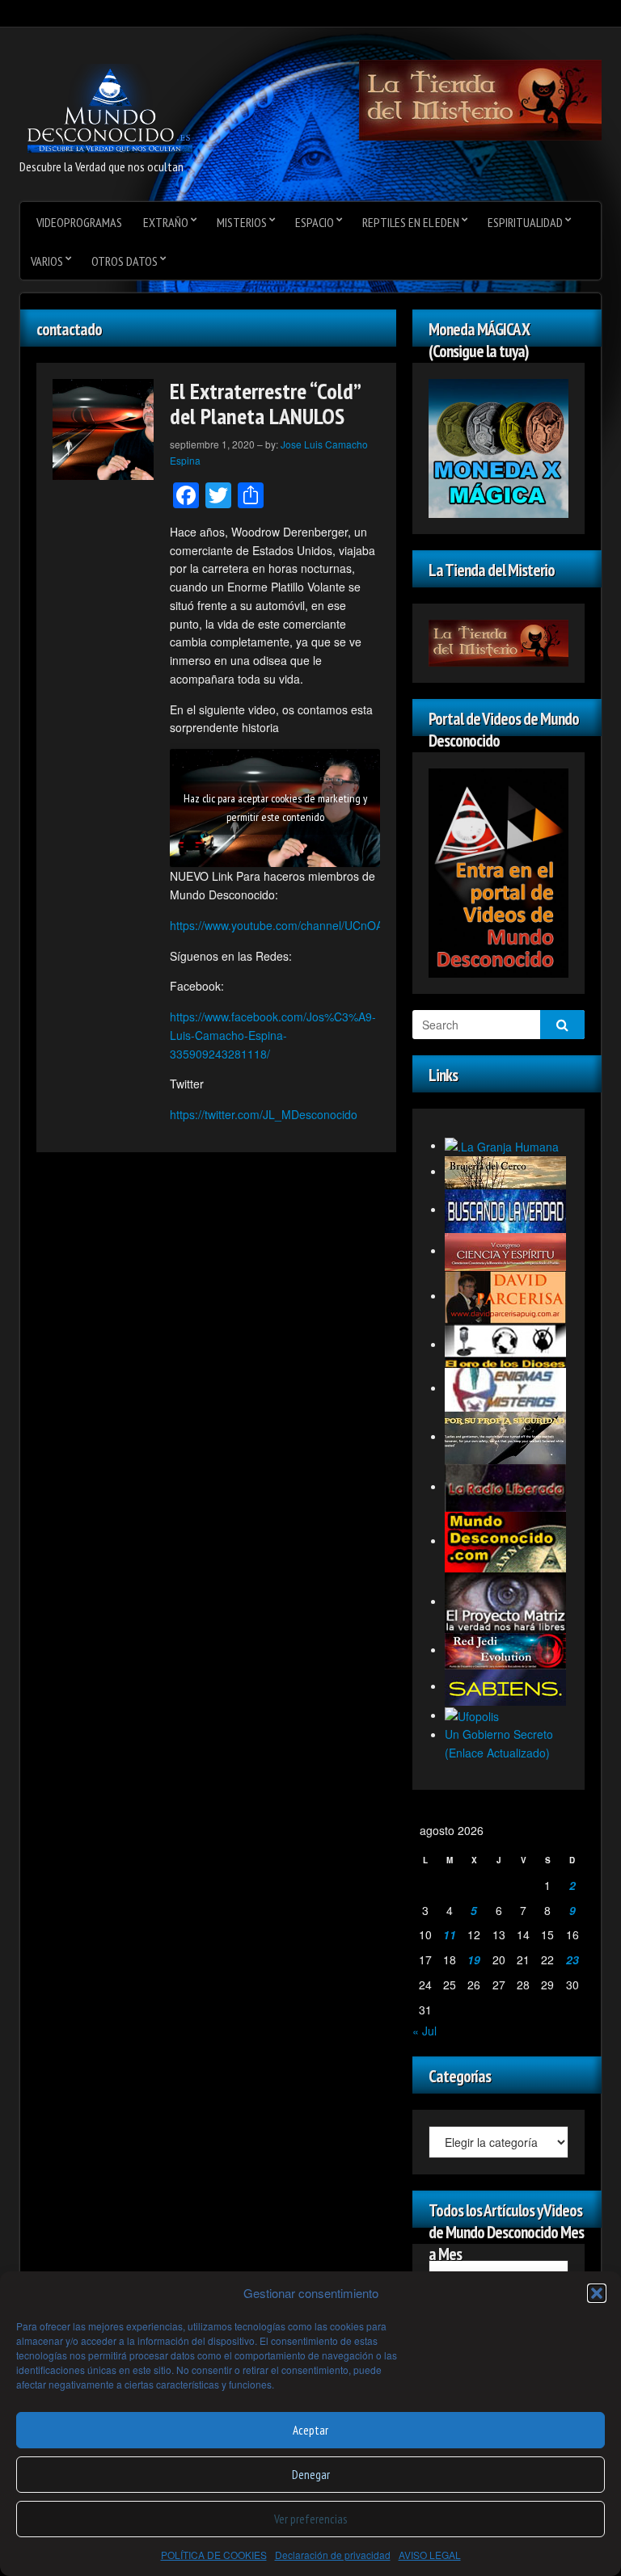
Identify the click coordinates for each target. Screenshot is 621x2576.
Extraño (166, 222)
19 (474, 1959)
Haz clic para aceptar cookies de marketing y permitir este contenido (275, 808)
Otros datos (125, 261)
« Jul (425, 2031)
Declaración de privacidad (333, 2555)
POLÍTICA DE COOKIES (214, 2555)
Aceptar (310, 2430)
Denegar (311, 2475)
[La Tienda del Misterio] (480, 99)
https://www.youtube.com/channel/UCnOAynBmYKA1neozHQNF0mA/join (356, 925)
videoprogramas (79, 222)
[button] (597, 2293)
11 (450, 1934)
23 (572, 1959)
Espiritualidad (525, 222)
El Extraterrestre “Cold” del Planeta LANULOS (265, 403)
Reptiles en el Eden (411, 222)
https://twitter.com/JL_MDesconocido (264, 1114)
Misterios (242, 222)
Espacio (315, 222)
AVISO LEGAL (430, 2555)
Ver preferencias (310, 2519)
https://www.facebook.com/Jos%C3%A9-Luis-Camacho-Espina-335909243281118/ (273, 1035)
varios (47, 261)
